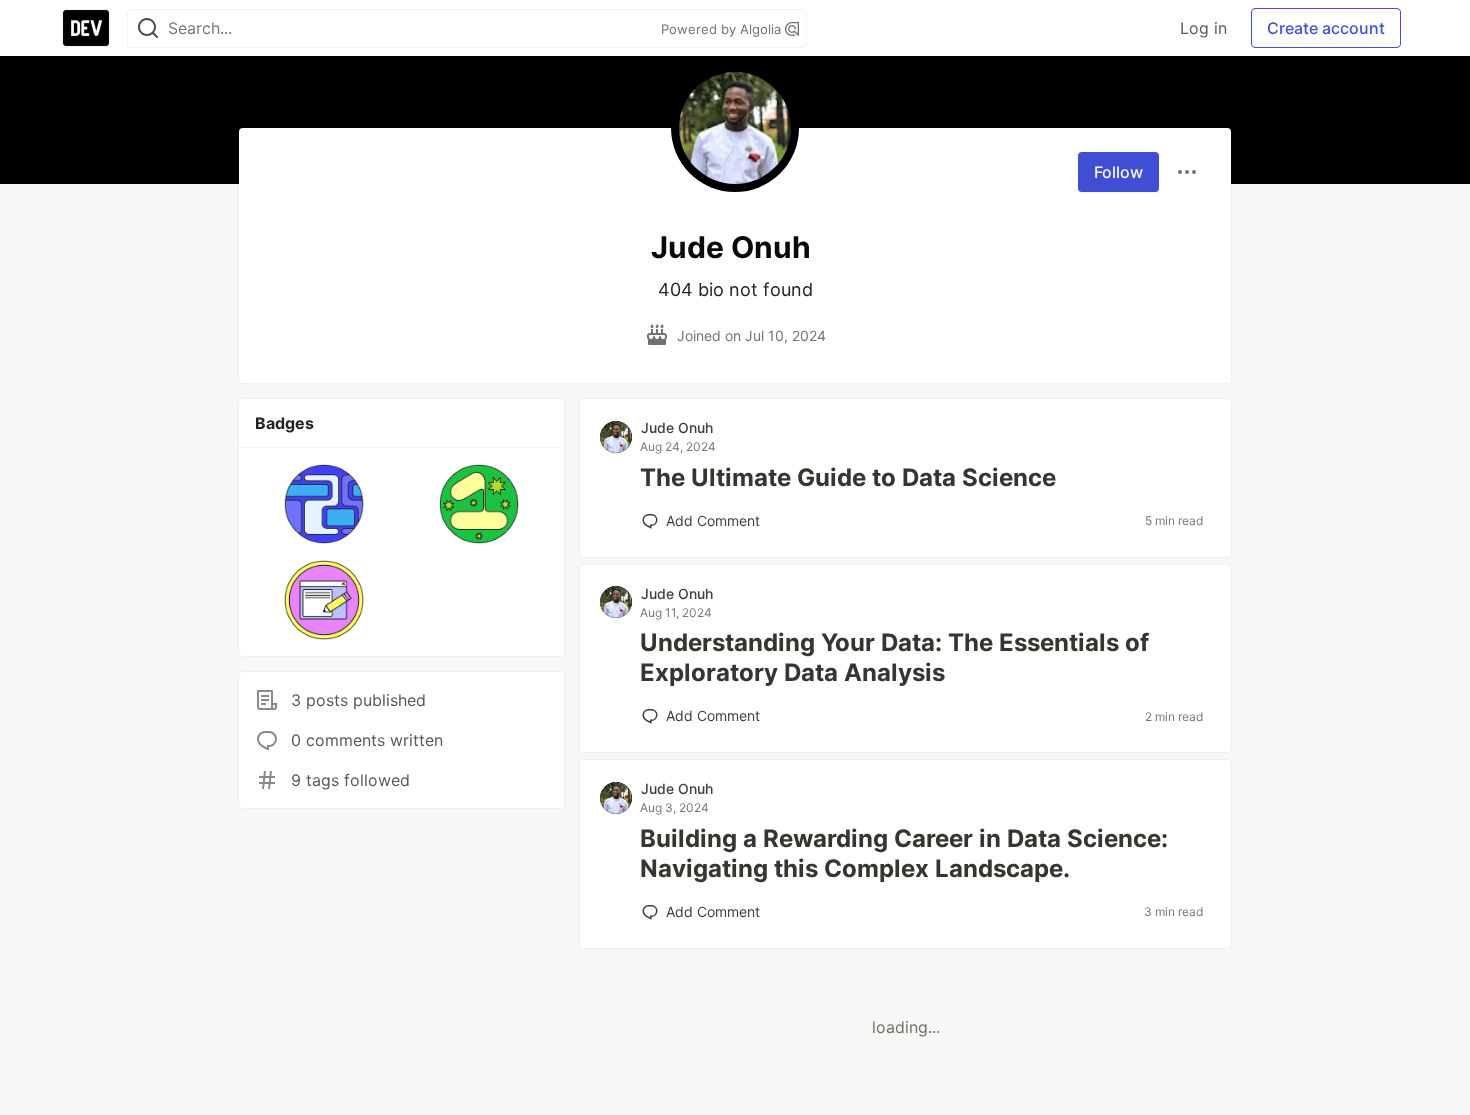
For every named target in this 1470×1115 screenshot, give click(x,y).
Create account (1326, 28)
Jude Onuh (677, 427)
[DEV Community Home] (86, 28)
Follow (1118, 172)
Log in (1203, 28)
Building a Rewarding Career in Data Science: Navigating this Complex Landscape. (904, 853)
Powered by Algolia (723, 29)
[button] (324, 504)
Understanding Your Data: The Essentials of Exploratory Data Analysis (894, 657)
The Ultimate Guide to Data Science (848, 477)
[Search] (148, 28)
